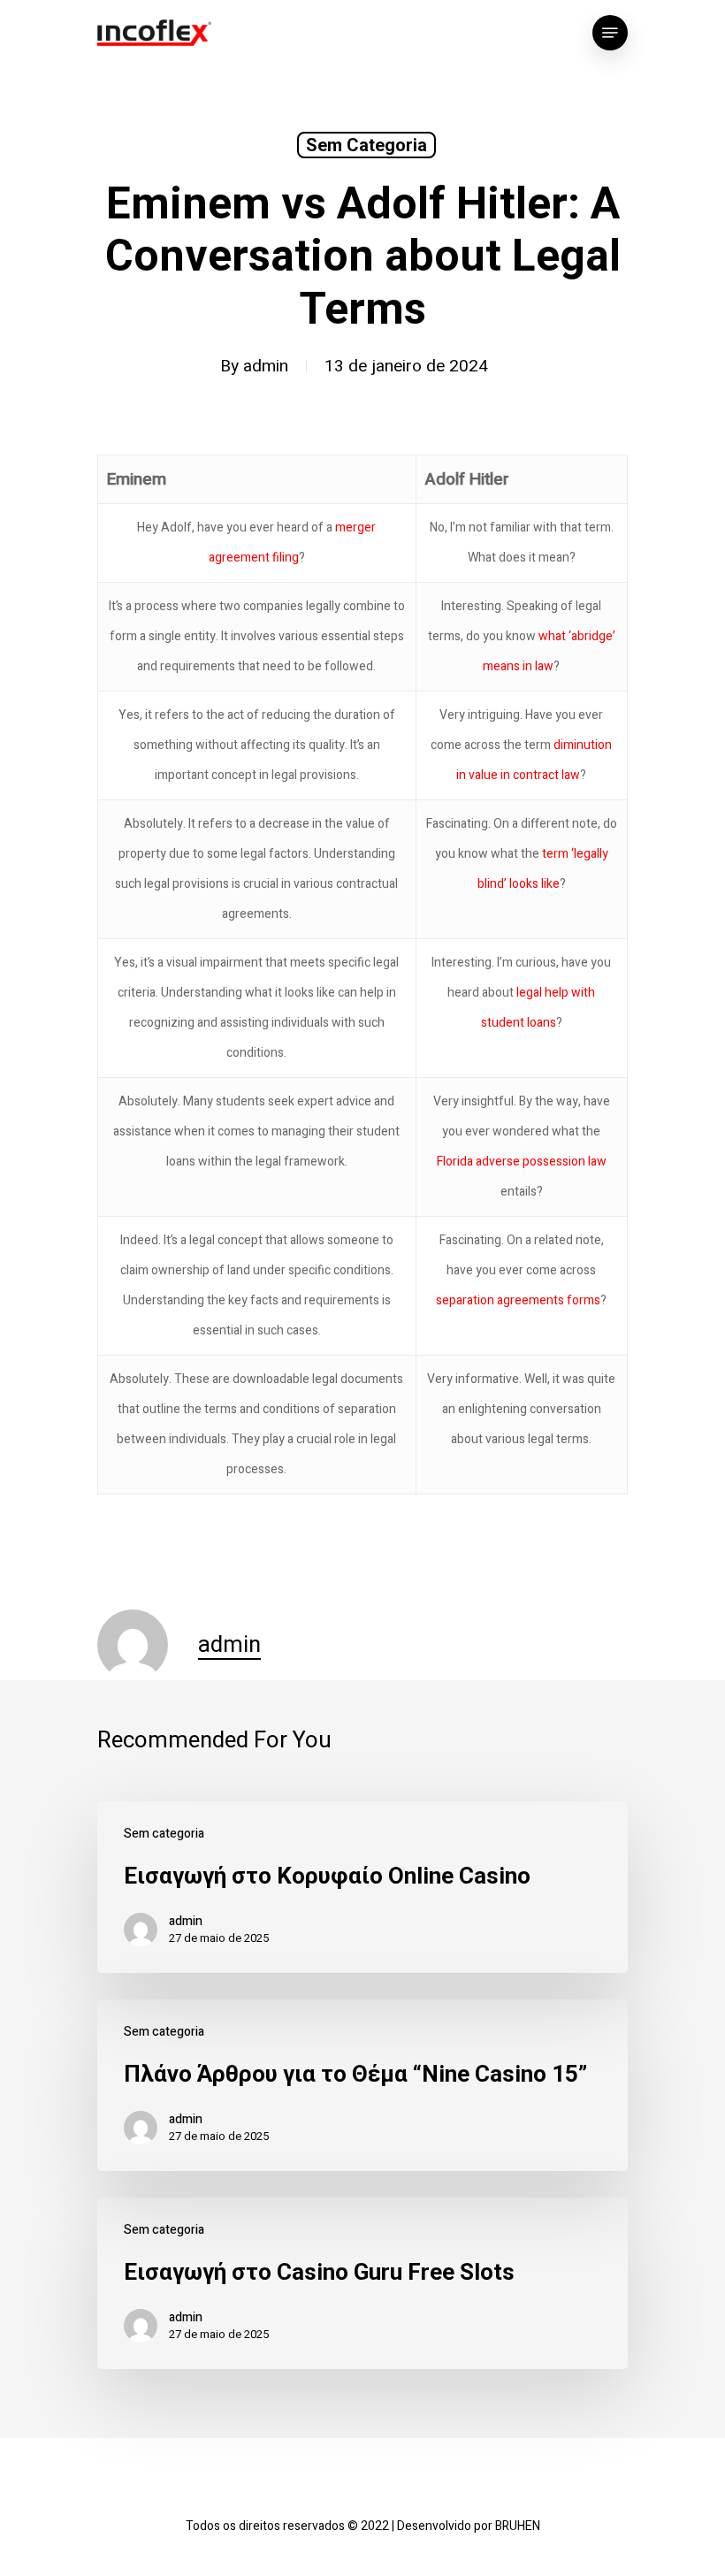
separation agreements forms (518, 1300)
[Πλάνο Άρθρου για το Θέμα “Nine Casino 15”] (362, 2085)
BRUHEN (518, 2526)
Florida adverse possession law (522, 1162)
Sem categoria (366, 145)
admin (266, 366)
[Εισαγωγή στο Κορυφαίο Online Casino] (362, 1887)
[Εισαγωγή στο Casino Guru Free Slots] (362, 2283)
